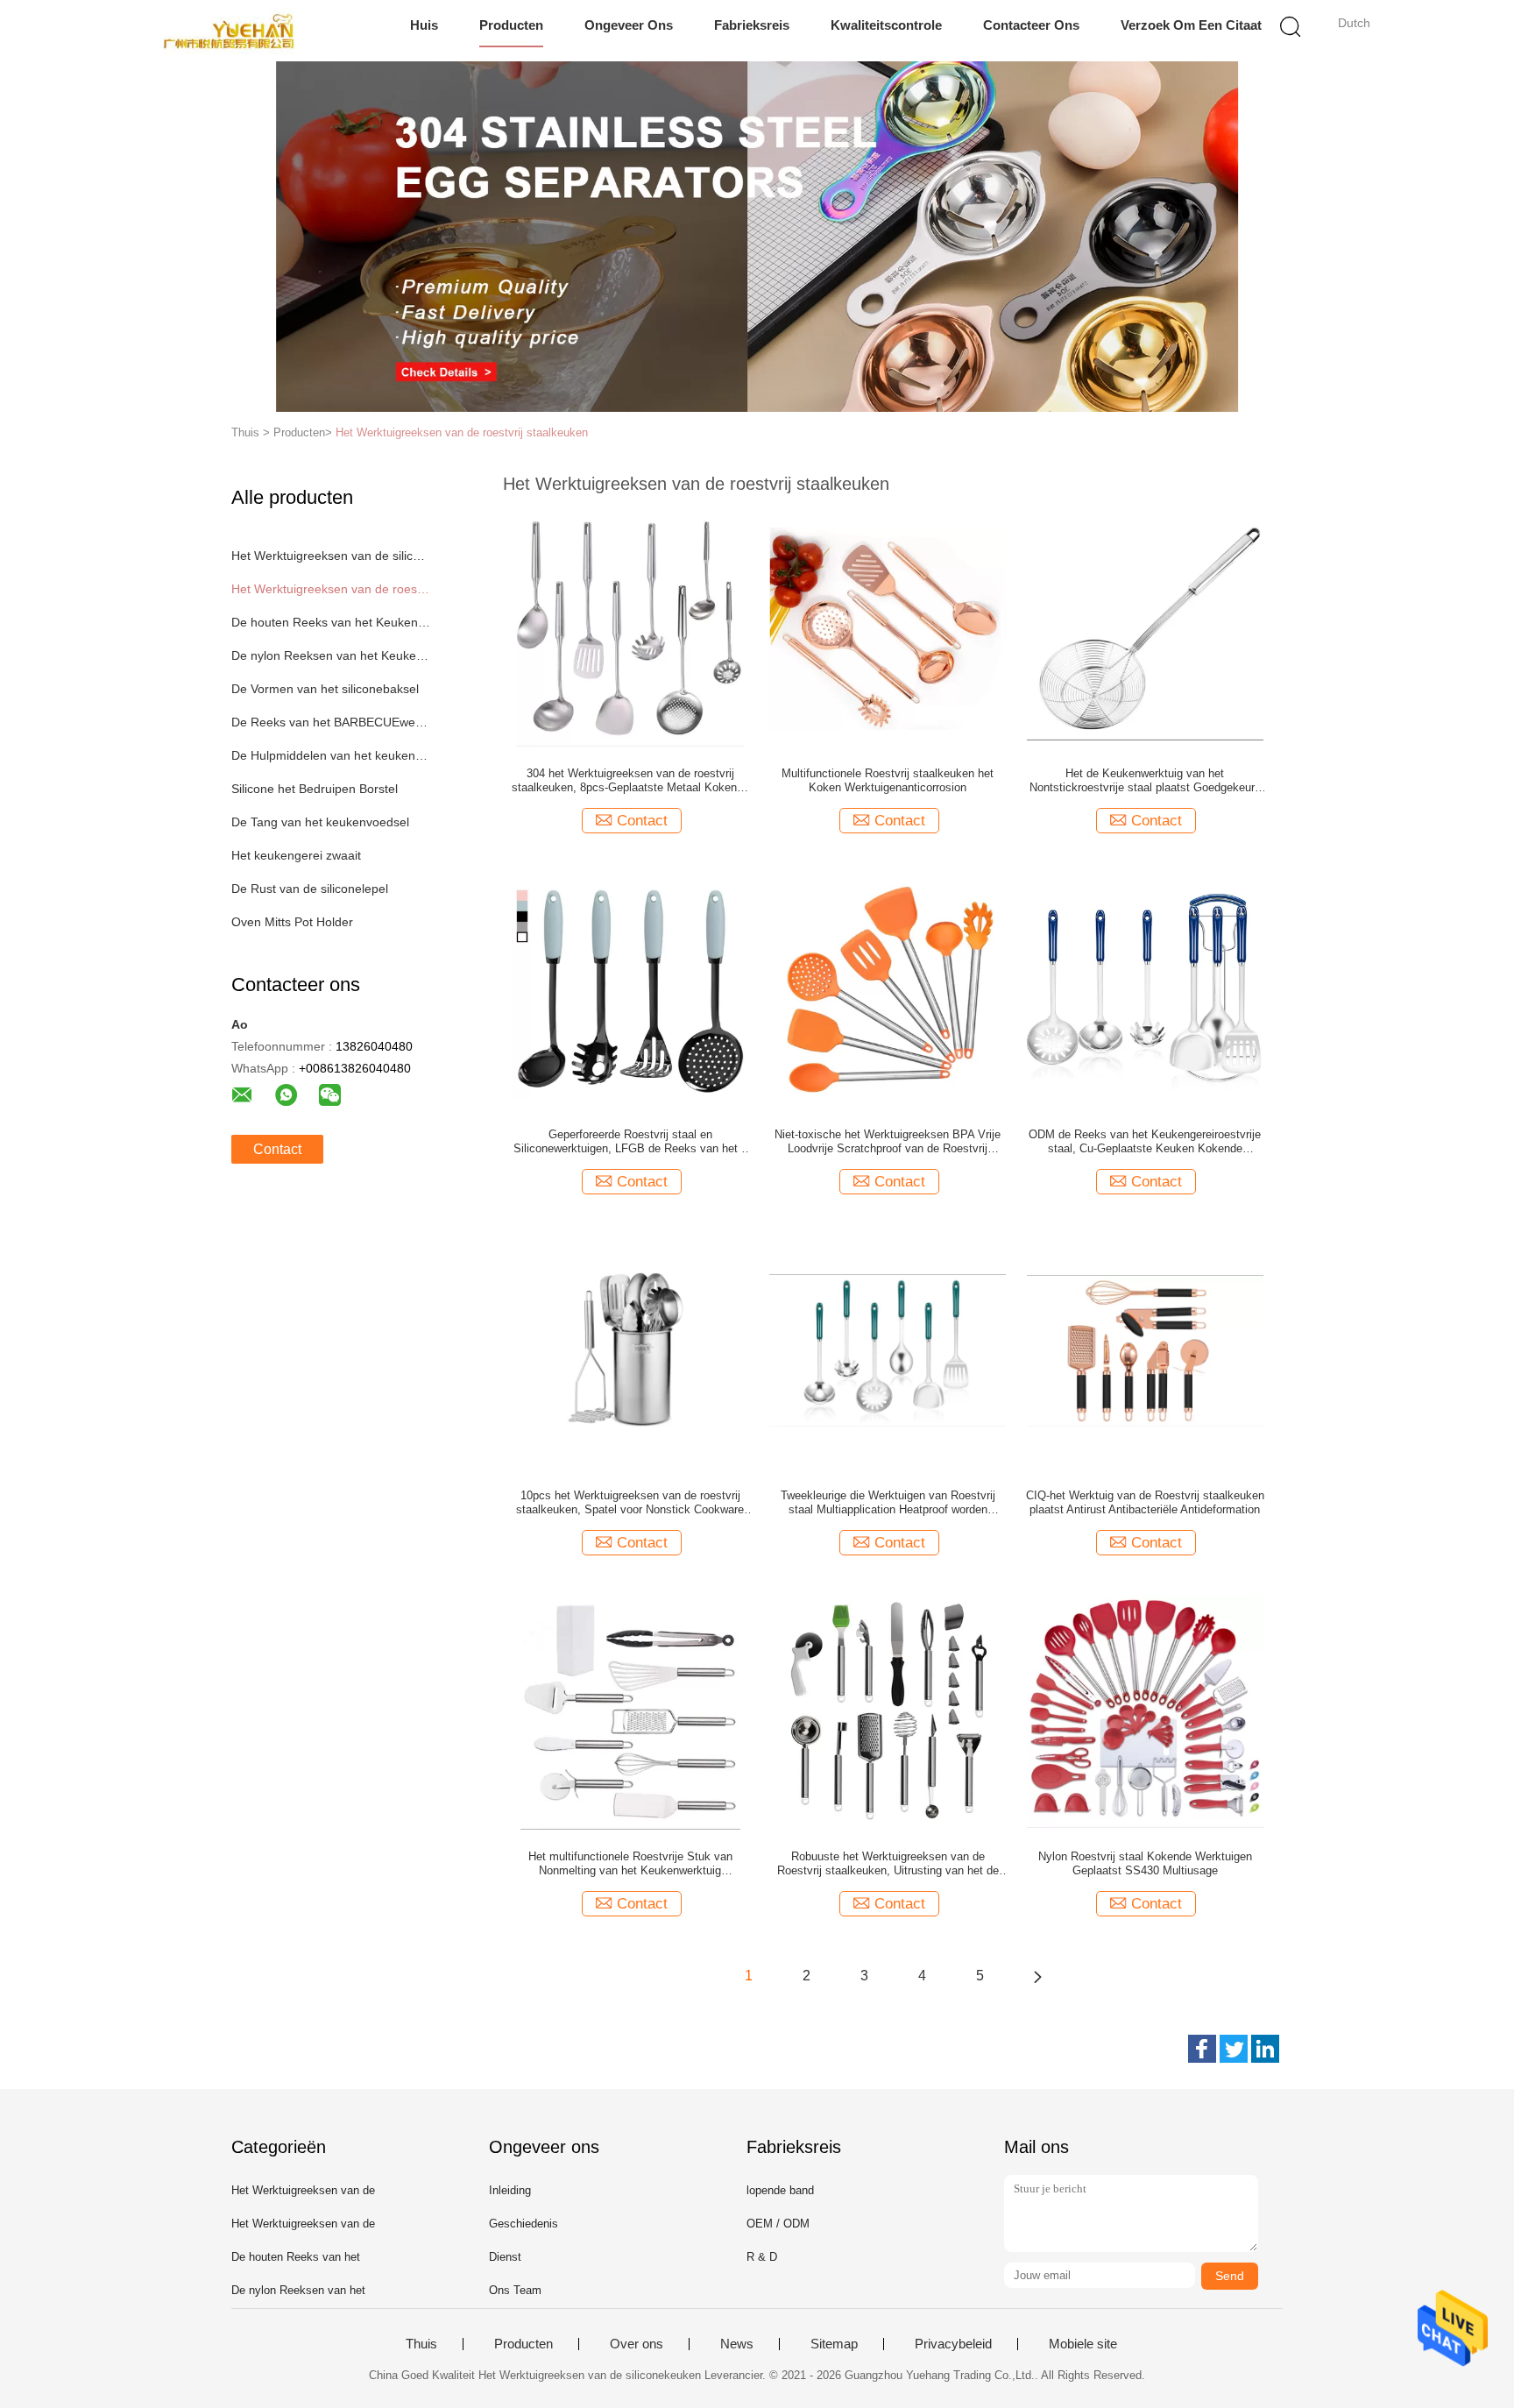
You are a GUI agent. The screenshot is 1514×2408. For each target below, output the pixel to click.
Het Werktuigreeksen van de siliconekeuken (331, 556)
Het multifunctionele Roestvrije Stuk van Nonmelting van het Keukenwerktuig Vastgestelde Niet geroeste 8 (630, 1864)
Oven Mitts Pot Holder (292, 922)
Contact (277, 1149)
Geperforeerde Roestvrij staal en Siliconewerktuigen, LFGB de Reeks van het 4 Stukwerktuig (630, 1142)
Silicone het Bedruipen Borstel (315, 789)
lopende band (780, 2190)
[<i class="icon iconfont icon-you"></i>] (1037, 1976)
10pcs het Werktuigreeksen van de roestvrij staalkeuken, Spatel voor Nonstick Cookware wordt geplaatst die (630, 1503)
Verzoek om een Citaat (1191, 25)
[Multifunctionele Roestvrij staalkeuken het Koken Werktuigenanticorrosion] (888, 627)
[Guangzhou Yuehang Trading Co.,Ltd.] (229, 31)
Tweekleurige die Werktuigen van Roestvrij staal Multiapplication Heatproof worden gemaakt (888, 1503)
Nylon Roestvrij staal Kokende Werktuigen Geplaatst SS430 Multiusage (1145, 1863)
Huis (424, 25)
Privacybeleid (953, 2344)
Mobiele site (1083, 2344)
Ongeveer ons (629, 25)
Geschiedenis (524, 2224)
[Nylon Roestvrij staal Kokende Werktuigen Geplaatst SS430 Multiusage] (1145, 1710)
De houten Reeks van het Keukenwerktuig (331, 622)
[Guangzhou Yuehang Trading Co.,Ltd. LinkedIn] (1265, 2049)
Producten (511, 25)
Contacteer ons (1031, 25)
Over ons (637, 2344)
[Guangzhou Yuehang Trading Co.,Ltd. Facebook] (1202, 2049)
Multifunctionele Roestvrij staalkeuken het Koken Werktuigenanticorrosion (888, 780)
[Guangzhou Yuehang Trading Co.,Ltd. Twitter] (1234, 2049)
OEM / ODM (778, 2224)
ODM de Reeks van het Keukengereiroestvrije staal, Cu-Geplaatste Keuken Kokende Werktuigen (1145, 1142)
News (737, 2344)
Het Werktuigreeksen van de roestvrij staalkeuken (462, 432)
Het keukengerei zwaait (296, 855)
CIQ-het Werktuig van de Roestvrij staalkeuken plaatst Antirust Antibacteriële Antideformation (1145, 1502)
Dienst (505, 2257)
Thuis (421, 2344)
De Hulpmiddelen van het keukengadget (331, 755)
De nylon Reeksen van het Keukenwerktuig (331, 655)
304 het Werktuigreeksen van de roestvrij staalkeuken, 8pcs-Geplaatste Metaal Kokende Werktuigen (630, 781)
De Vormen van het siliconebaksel (325, 689)
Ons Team (515, 2290)
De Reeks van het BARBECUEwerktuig (331, 722)
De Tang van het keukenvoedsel (320, 822)
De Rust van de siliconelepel (310, 889)
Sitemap (834, 2344)
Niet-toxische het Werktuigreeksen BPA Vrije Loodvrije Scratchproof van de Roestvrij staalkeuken (888, 1142)
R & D (762, 2257)
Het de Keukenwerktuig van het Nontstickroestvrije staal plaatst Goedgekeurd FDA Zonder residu (1145, 781)
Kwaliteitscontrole (886, 25)
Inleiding (510, 2190)
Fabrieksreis (752, 25)
